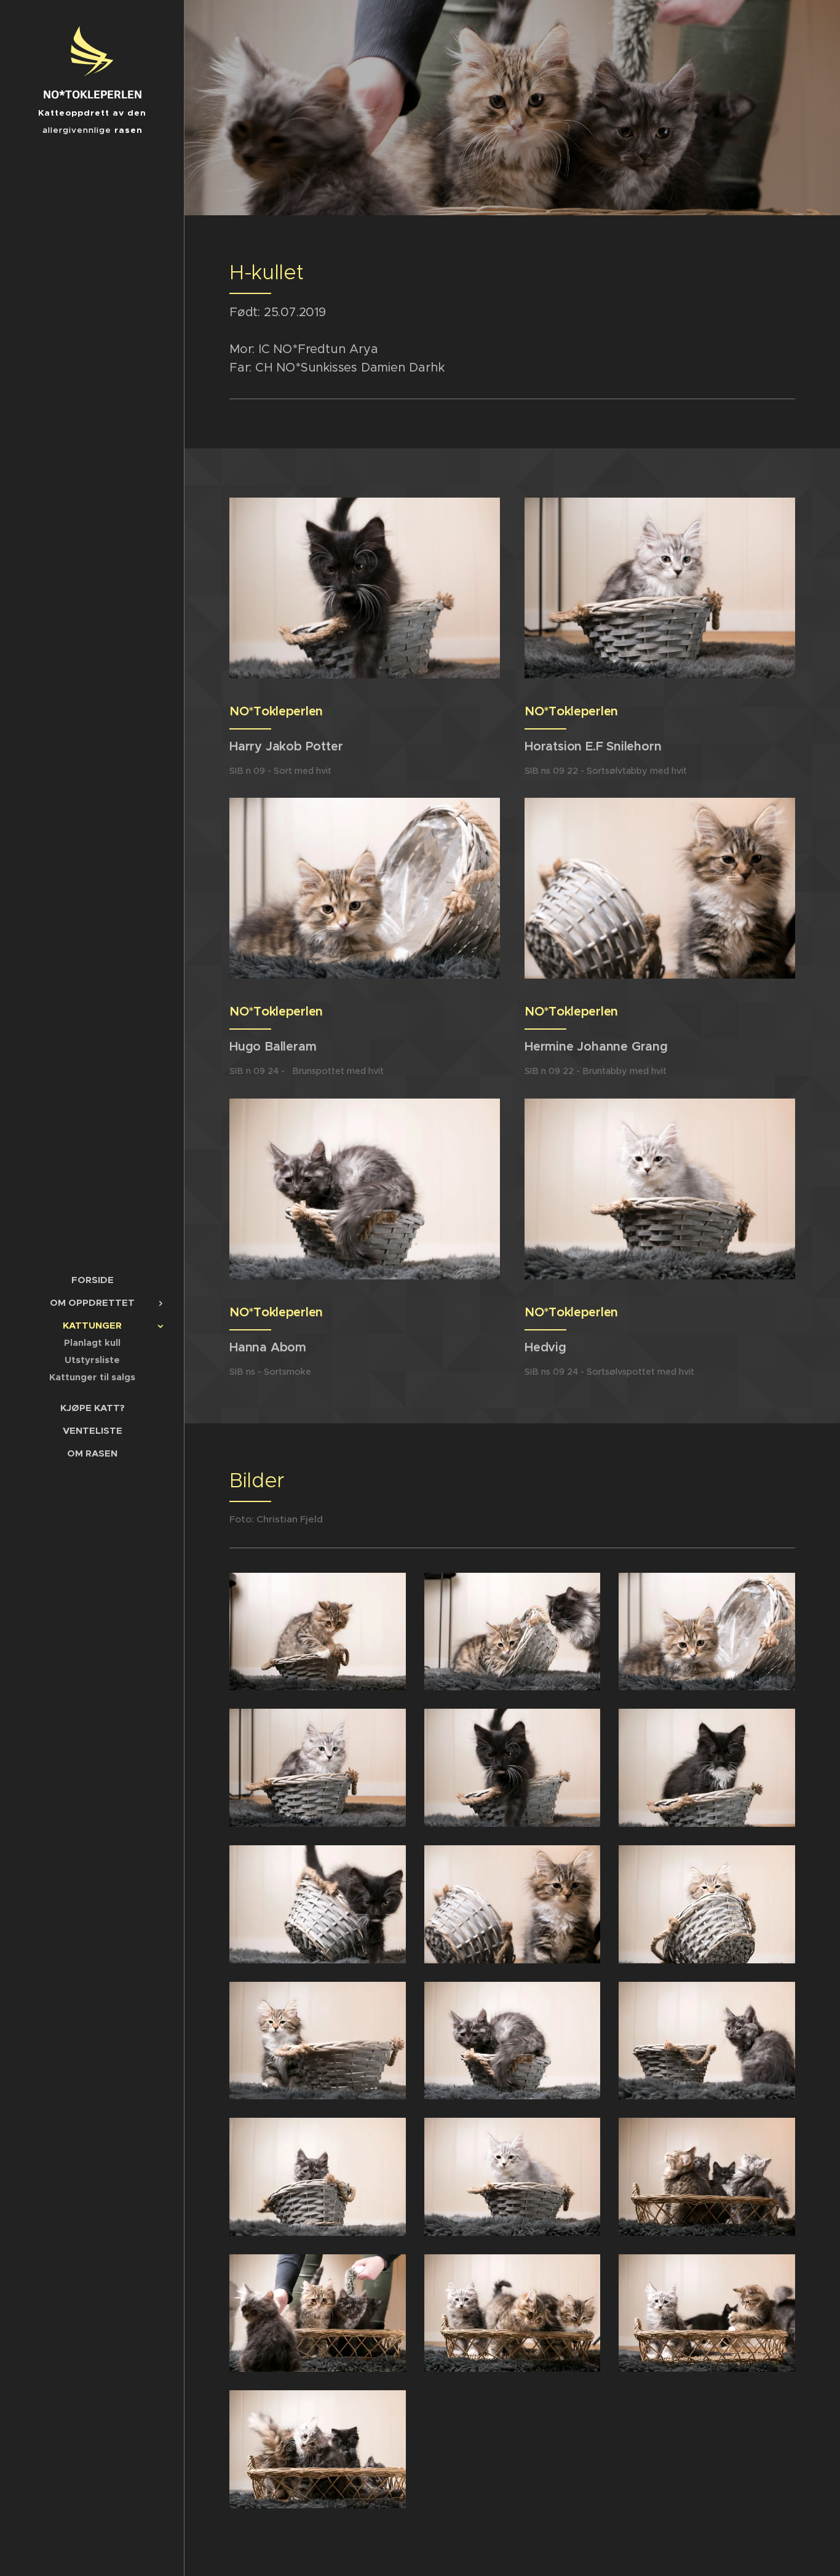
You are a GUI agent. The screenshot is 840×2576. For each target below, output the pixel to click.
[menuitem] (92, 1280)
